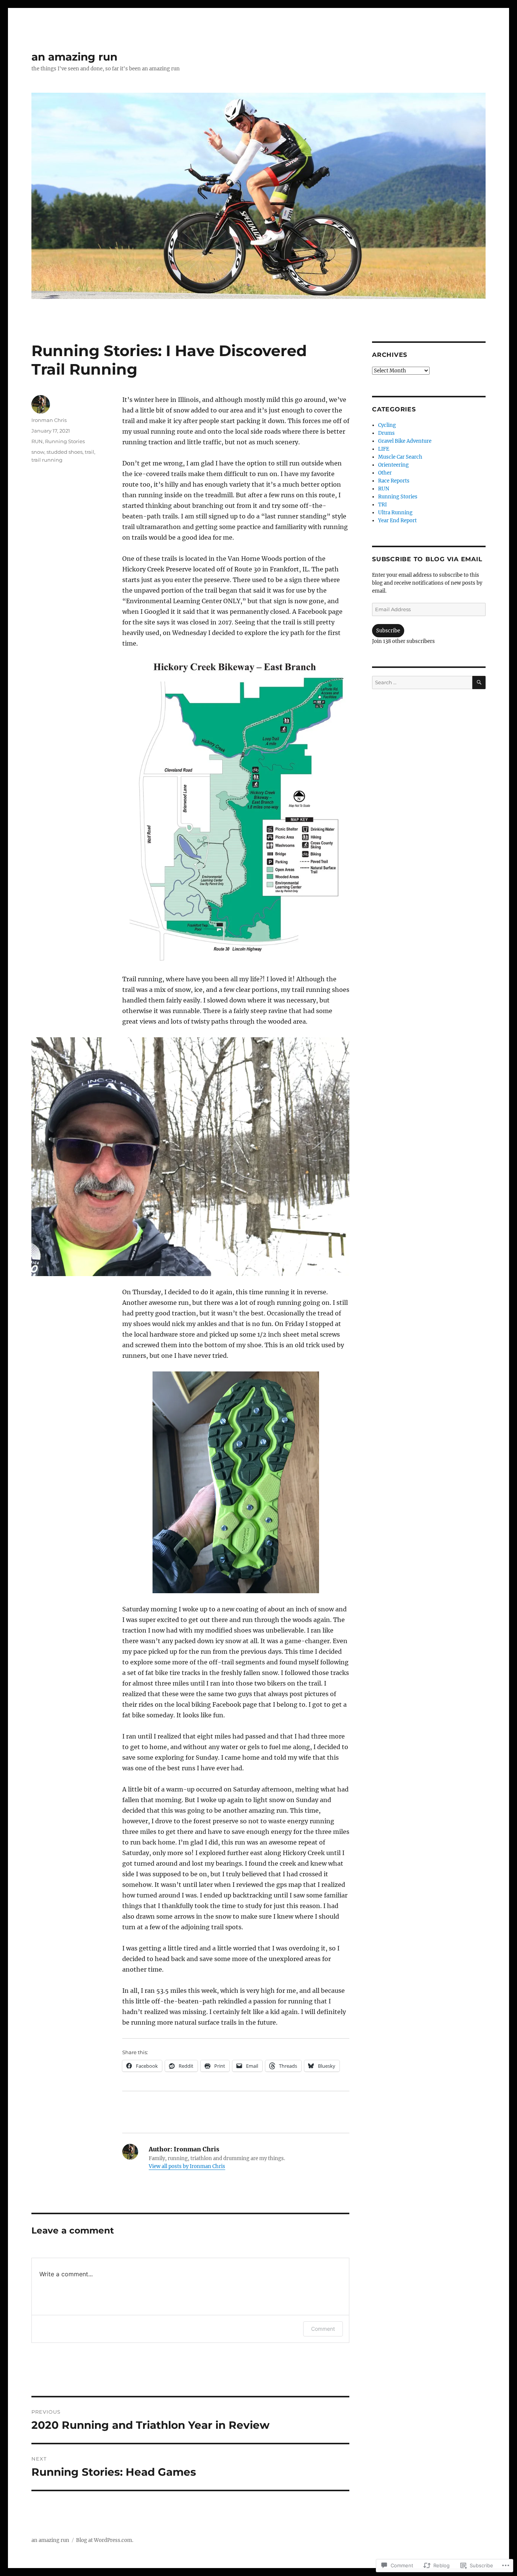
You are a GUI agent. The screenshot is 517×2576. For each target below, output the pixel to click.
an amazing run (74, 57)
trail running (47, 460)
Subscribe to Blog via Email (427, 559)
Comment (323, 2329)
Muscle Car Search (400, 457)
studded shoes (65, 452)
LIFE (384, 449)
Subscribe (388, 631)
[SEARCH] (479, 683)
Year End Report (397, 521)
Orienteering (393, 465)
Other (385, 473)
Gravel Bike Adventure (405, 441)
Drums (386, 433)
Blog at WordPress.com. (105, 2540)
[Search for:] (422, 683)
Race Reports (394, 481)
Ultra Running (395, 513)
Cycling (387, 425)
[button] (236, 811)
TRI (382, 505)
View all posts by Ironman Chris (187, 2166)
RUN (37, 441)
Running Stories (65, 441)
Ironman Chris (49, 420)
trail (90, 452)
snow (38, 452)
